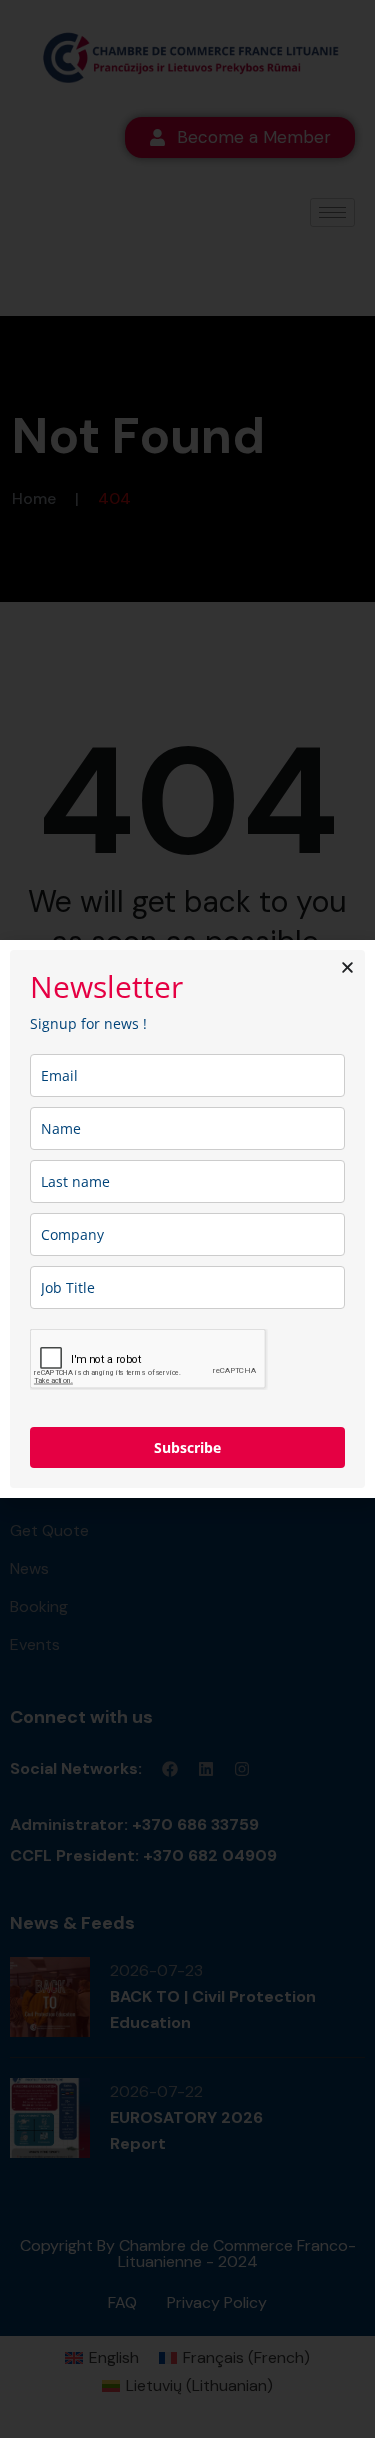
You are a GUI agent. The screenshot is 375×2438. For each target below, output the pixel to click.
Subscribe (187, 1447)
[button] (347, 967)
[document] (187, 1219)
